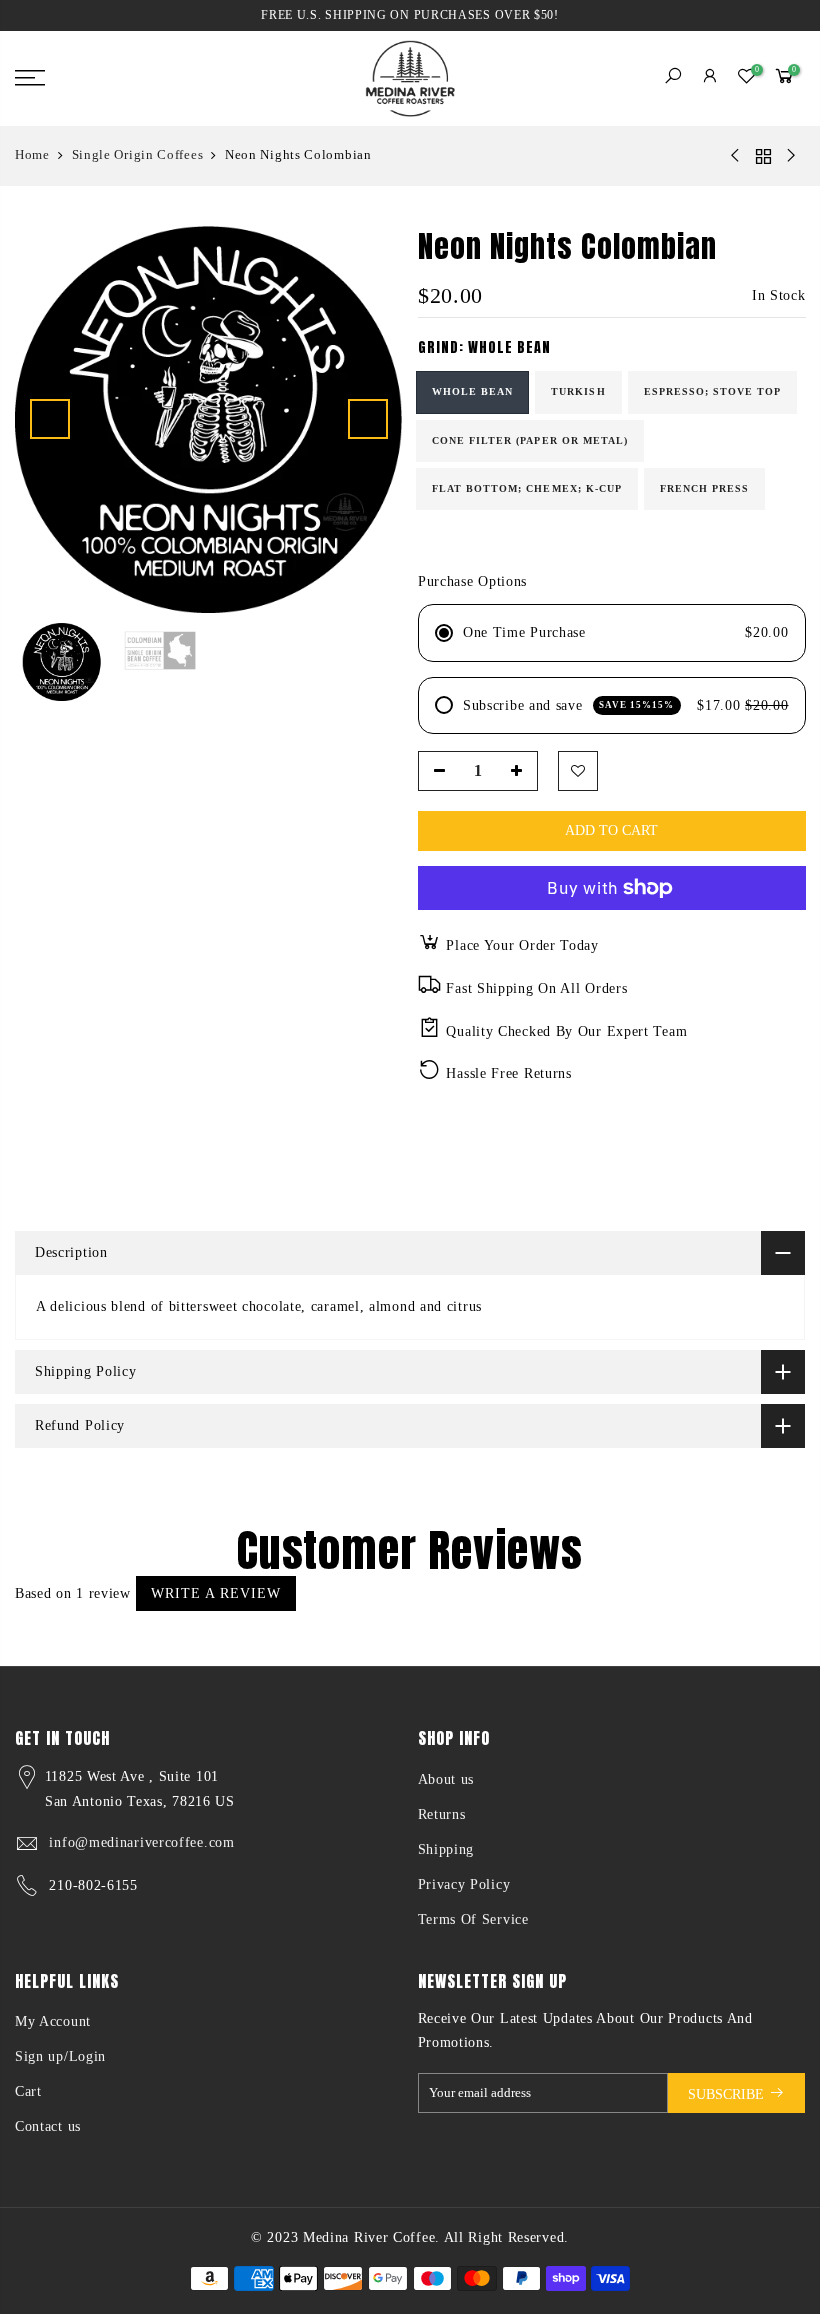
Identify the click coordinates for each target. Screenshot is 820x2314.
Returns (442, 1814)
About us (446, 1779)
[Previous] (50, 419)
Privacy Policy (464, 1884)
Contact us (48, 2126)
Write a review (216, 1593)
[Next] (368, 419)
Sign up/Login (60, 2056)
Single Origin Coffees (138, 154)
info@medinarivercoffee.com (141, 1842)
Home (32, 154)
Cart (28, 2091)
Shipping (446, 1849)
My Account (53, 2021)
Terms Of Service (473, 1919)
